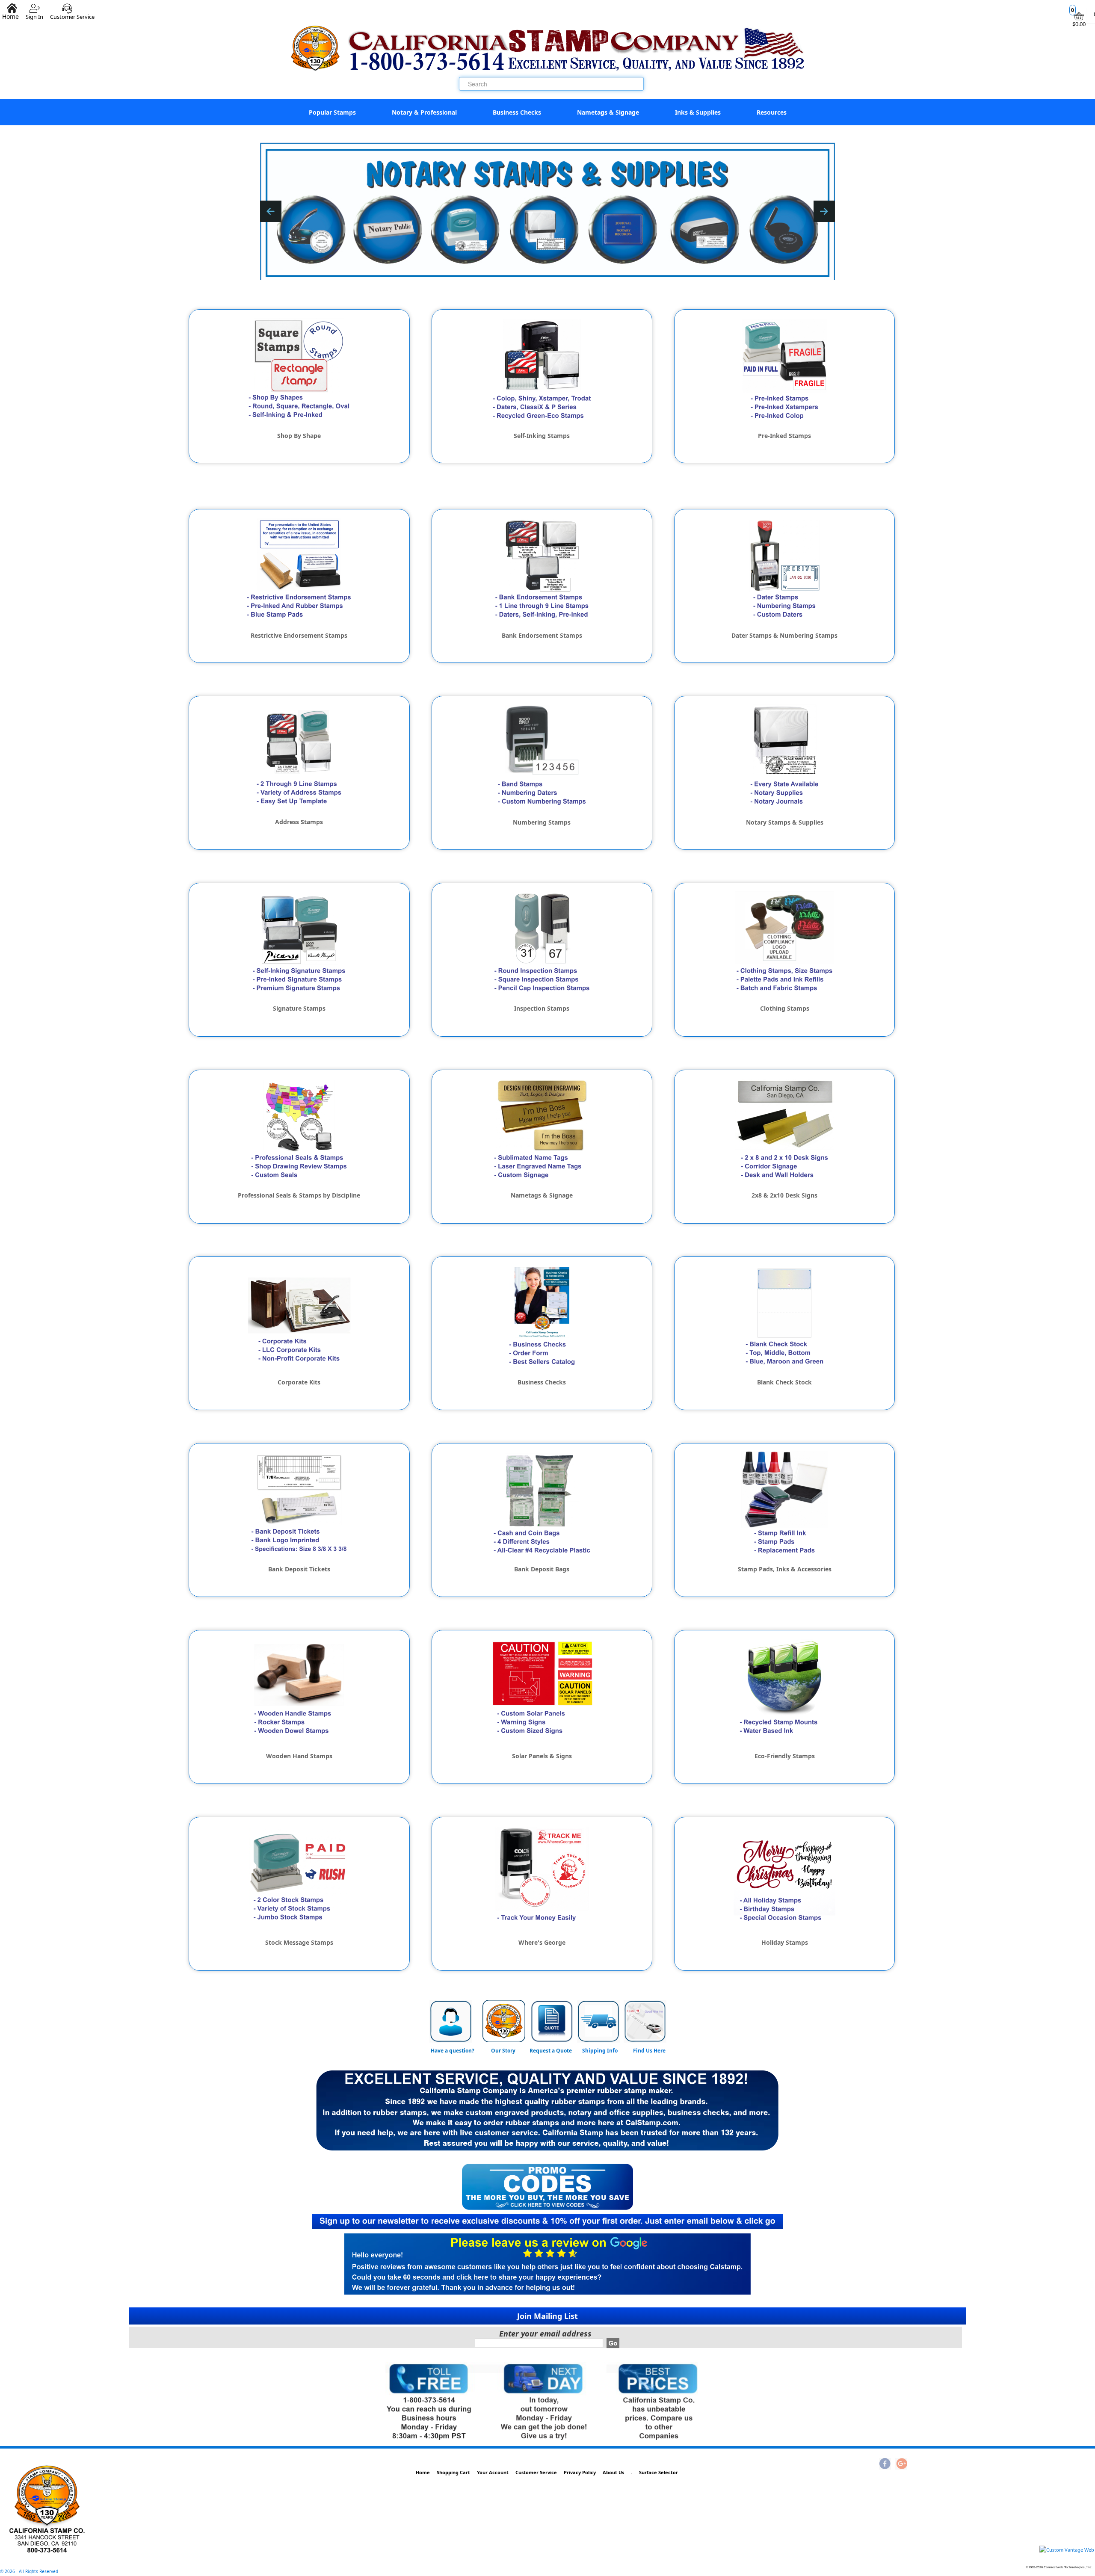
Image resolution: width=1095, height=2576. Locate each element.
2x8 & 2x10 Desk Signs (784, 1195)
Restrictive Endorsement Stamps (299, 636)
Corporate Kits (299, 1382)
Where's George (542, 1943)
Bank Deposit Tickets (299, 1569)
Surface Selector (658, 2472)
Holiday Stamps (785, 1943)
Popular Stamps (332, 112)
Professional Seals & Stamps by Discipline (299, 1195)
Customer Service (72, 13)
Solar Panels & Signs (542, 1756)
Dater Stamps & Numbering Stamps (784, 636)
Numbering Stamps (542, 822)
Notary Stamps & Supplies (785, 822)
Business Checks (517, 112)
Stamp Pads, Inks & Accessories (785, 1569)
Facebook (885, 2464)
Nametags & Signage (608, 112)
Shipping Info (600, 2051)
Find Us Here (649, 2051)
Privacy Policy (580, 2472)
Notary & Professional (424, 112)
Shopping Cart (453, 2472)
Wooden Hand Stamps (299, 1756)
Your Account (493, 2472)
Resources (772, 112)
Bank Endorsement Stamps (542, 636)
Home (423, 2472)
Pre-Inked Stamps (784, 436)
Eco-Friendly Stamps (785, 1756)
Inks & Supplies (698, 112)
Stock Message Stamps (299, 1943)
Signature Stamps (299, 1009)
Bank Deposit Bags (542, 1569)
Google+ (901, 2464)
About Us (613, 2472)
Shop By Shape (299, 436)
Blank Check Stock (784, 1382)
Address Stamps (299, 822)
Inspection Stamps (542, 1009)
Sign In (34, 13)
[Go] (613, 2343)
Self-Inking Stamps (542, 436)
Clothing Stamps (785, 1009)
